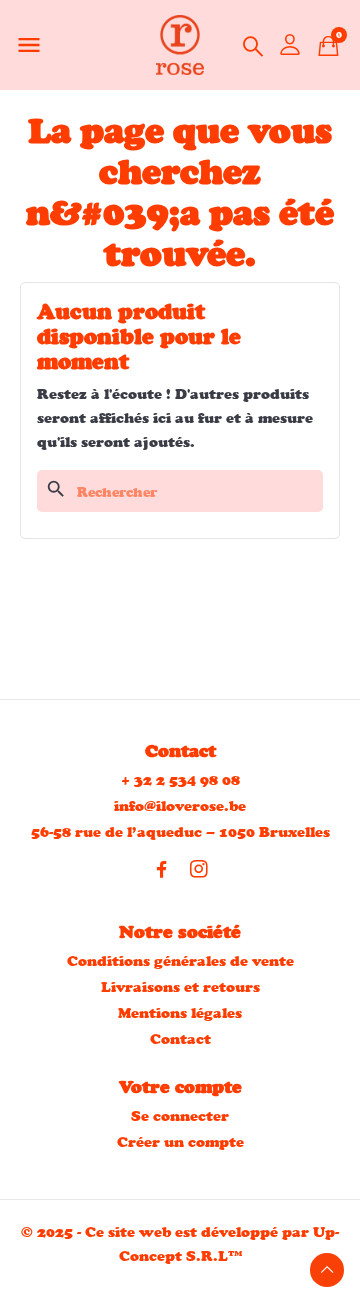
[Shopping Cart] (328, 45)
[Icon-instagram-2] (199, 869)
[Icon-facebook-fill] (162, 869)
